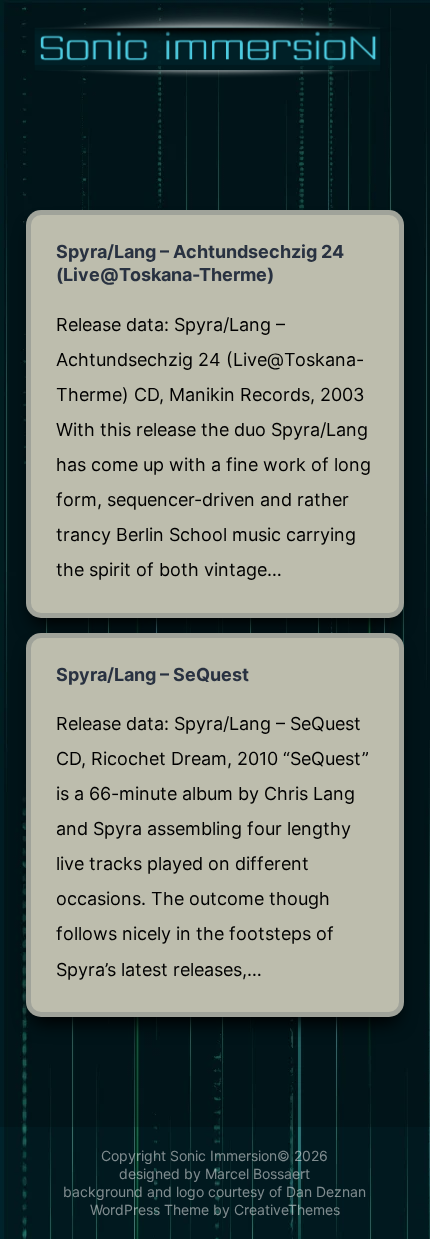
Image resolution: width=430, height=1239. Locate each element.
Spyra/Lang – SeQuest (152, 674)
